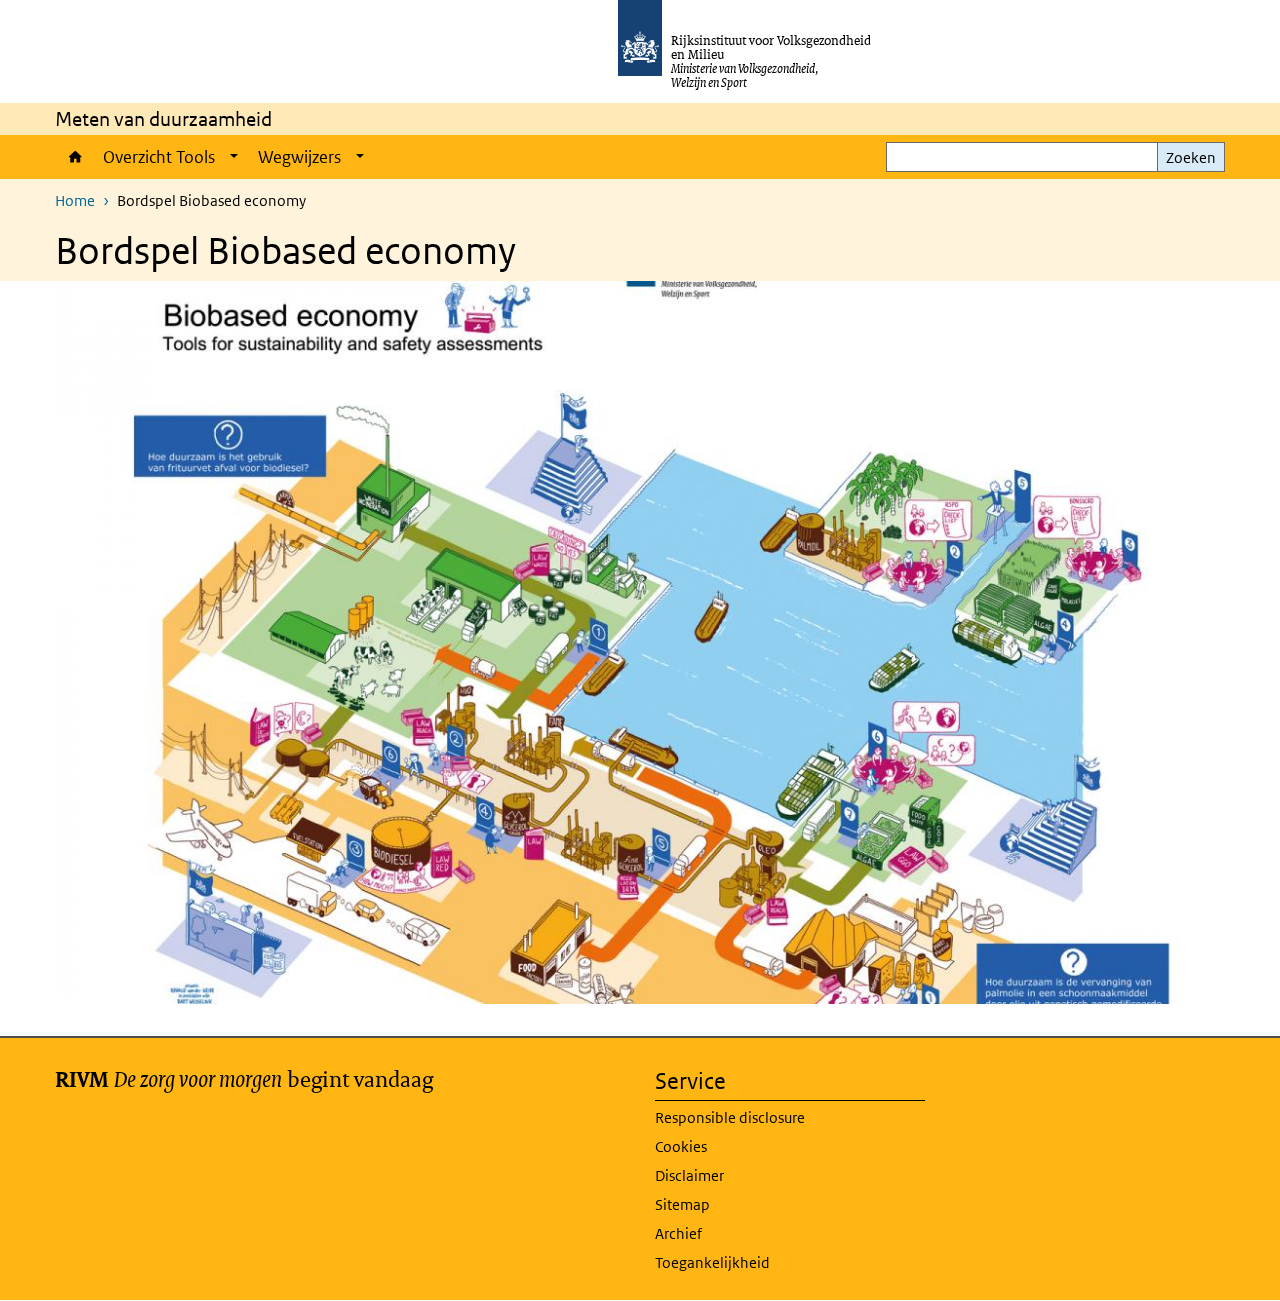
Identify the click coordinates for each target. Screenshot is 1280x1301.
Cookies (681, 1146)
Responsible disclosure (730, 1117)
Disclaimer (689, 1175)
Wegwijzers (299, 157)
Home (74, 157)
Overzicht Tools (159, 157)
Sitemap (682, 1204)
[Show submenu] (234, 157)
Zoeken (1191, 157)
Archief (678, 1233)
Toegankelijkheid (712, 1262)
